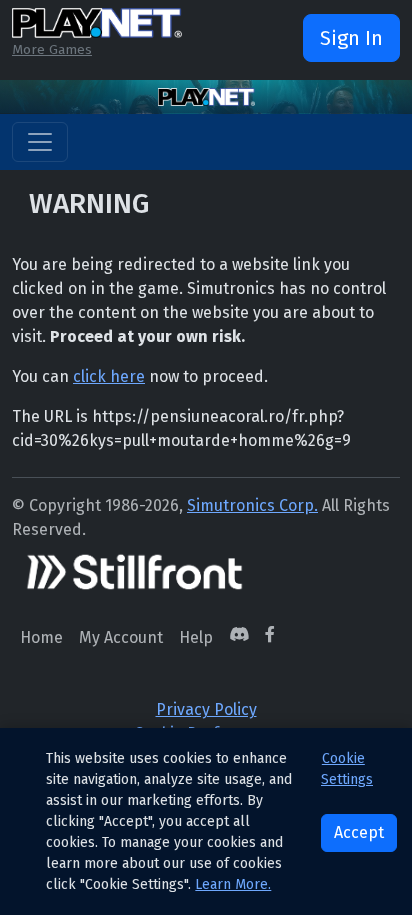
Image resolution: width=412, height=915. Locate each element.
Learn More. (233, 884)
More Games (52, 49)
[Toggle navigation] (40, 142)
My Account (121, 637)
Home (41, 637)
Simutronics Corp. (252, 505)
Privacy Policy (206, 709)
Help (196, 637)
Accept (359, 832)
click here (109, 376)
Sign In (351, 38)
